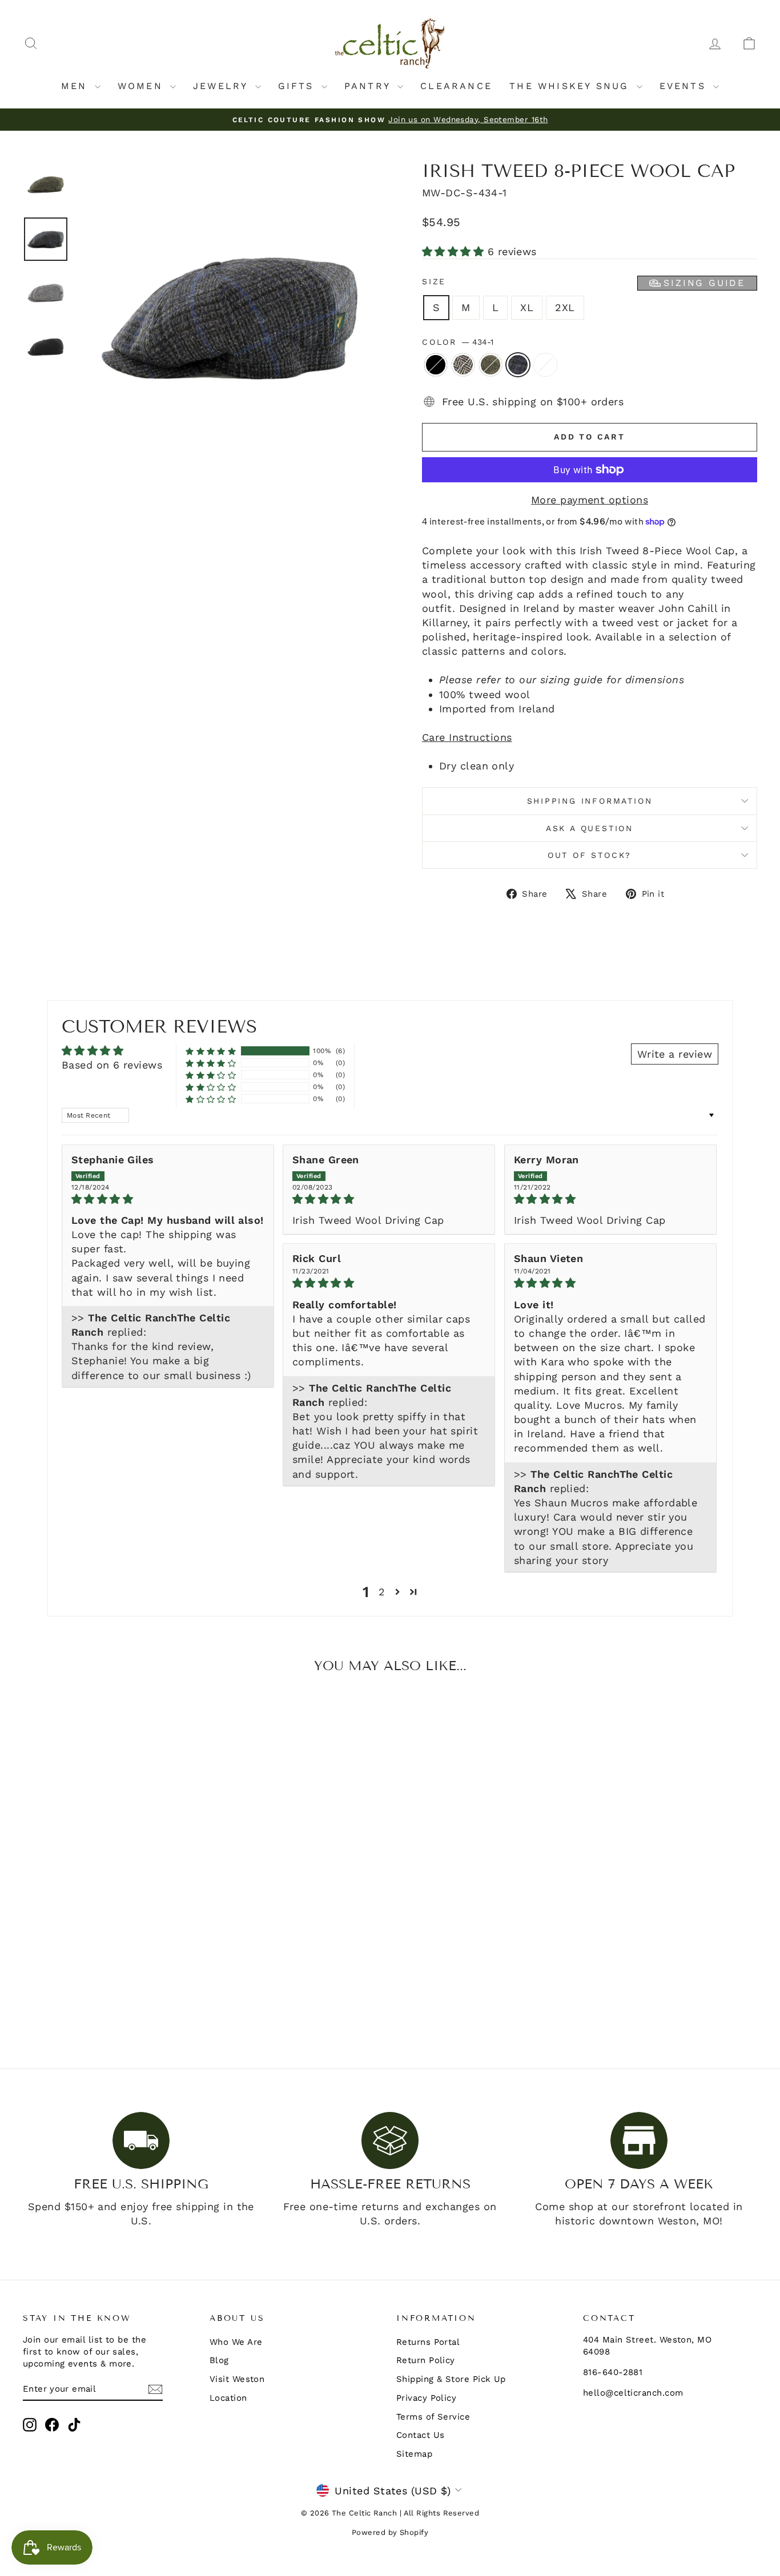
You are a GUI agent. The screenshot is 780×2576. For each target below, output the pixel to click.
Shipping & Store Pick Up (451, 2379)
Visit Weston (237, 2379)
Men (77, 86)
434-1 (518, 365)
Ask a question (590, 828)
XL (527, 307)
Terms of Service (433, 2417)
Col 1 (463, 365)
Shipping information (590, 801)
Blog (219, 2360)
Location (228, 2398)
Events (685, 86)
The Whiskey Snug (571, 86)
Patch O (545, 365)
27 (490, 365)
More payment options (590, 500)
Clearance (456, 86)
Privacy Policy (426, 2398)
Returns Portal (428, 2342)
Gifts (298, 86)
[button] (455, 251)
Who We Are (236, 2342)
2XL (565, 307)
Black (436, 365)
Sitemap (414, 2454)
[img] (168, 1199)
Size (584, 283)
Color (458, 342)
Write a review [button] (675, 1054)
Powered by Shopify (390, 2532)
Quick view (110, 1949)
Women (142, 86)
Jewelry (223, 86)
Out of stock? (590, 855)
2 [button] (382, 1592)
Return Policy (426, 2360)
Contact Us (421, 2435)
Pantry (369, 86)
